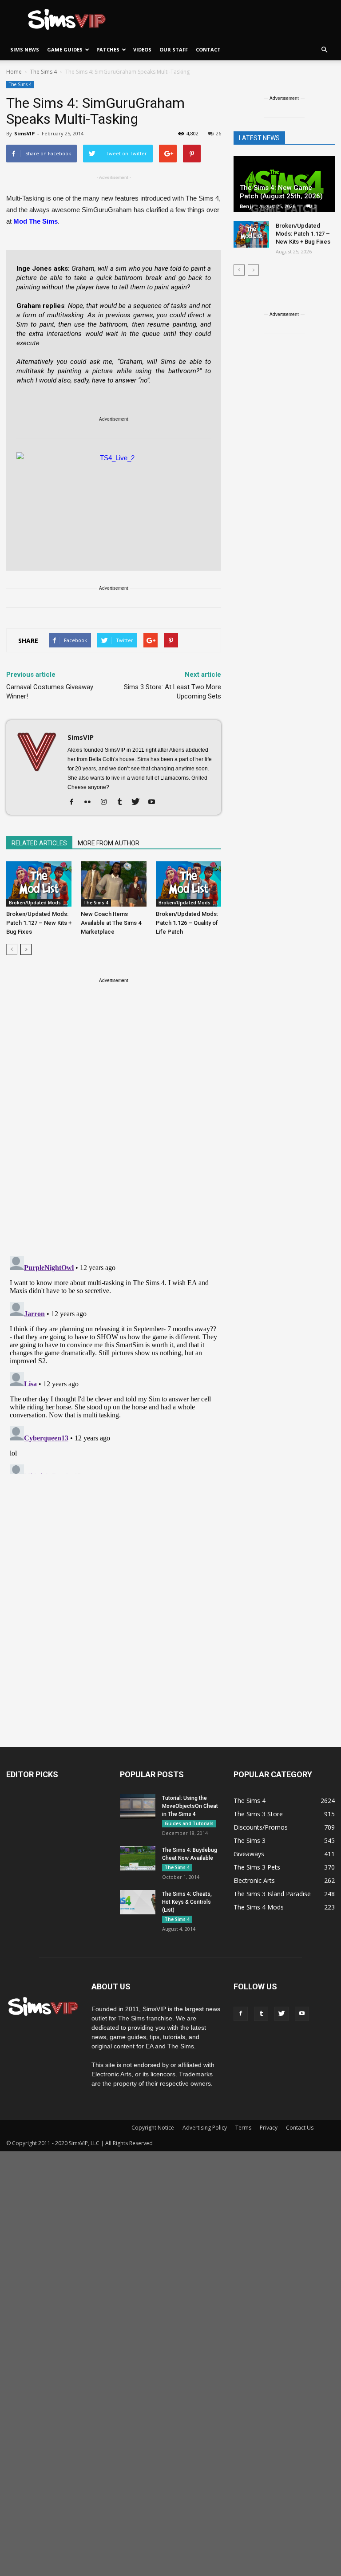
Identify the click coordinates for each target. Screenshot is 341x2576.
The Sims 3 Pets (257, 1867)
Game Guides (65, 49)
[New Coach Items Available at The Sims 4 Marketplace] (113, 884)
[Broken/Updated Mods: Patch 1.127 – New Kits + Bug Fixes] (39, 884)
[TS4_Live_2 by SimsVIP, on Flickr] (114, 507)
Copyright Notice (153, 2128)
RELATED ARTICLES (39, 843)
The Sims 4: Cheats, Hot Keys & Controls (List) (187, 1902)
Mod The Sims (36, 221)
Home (14, 72)
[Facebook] (75, 802)
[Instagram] (107, 802)
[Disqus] (114, 1133)
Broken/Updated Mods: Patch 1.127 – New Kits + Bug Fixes (39, 923)
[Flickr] (91, 802)
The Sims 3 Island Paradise (272, 1894)
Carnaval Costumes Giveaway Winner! (50, 692)
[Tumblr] (123, 802)
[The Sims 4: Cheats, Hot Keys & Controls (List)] (138, 1902)
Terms (243, 2128)
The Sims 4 (20, 84)
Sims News (25, 49)
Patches (108, 49)
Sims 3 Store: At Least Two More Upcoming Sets (172, 692)
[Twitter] (139, 802)
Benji (246, 206)
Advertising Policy (205, 2128)
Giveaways (249, 1854)
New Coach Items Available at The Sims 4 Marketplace (111, 923)
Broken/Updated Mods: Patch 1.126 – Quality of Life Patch (187, 923)
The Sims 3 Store (258, 1814)
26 (218, 133)
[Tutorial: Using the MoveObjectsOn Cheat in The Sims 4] (138, 1806)
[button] (324, 50)
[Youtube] (155, 802)
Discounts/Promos (261, 1827)
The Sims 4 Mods (259, 1907)
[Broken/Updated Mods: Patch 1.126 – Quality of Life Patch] (188, 884)
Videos (142, 49)
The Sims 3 (250, 1840)
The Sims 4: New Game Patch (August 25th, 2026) (281, 192)
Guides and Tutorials (189, 1823)
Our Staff (174, 49)
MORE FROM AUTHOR (109, 843)
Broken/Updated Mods (35, 903)
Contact (208, 49)
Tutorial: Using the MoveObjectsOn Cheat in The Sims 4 (190, 1806)
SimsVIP (24, 133)
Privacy (269, 2128)
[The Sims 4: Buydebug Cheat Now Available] (138, 1858)
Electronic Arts (254, 1880)
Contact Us (300, 2128)
